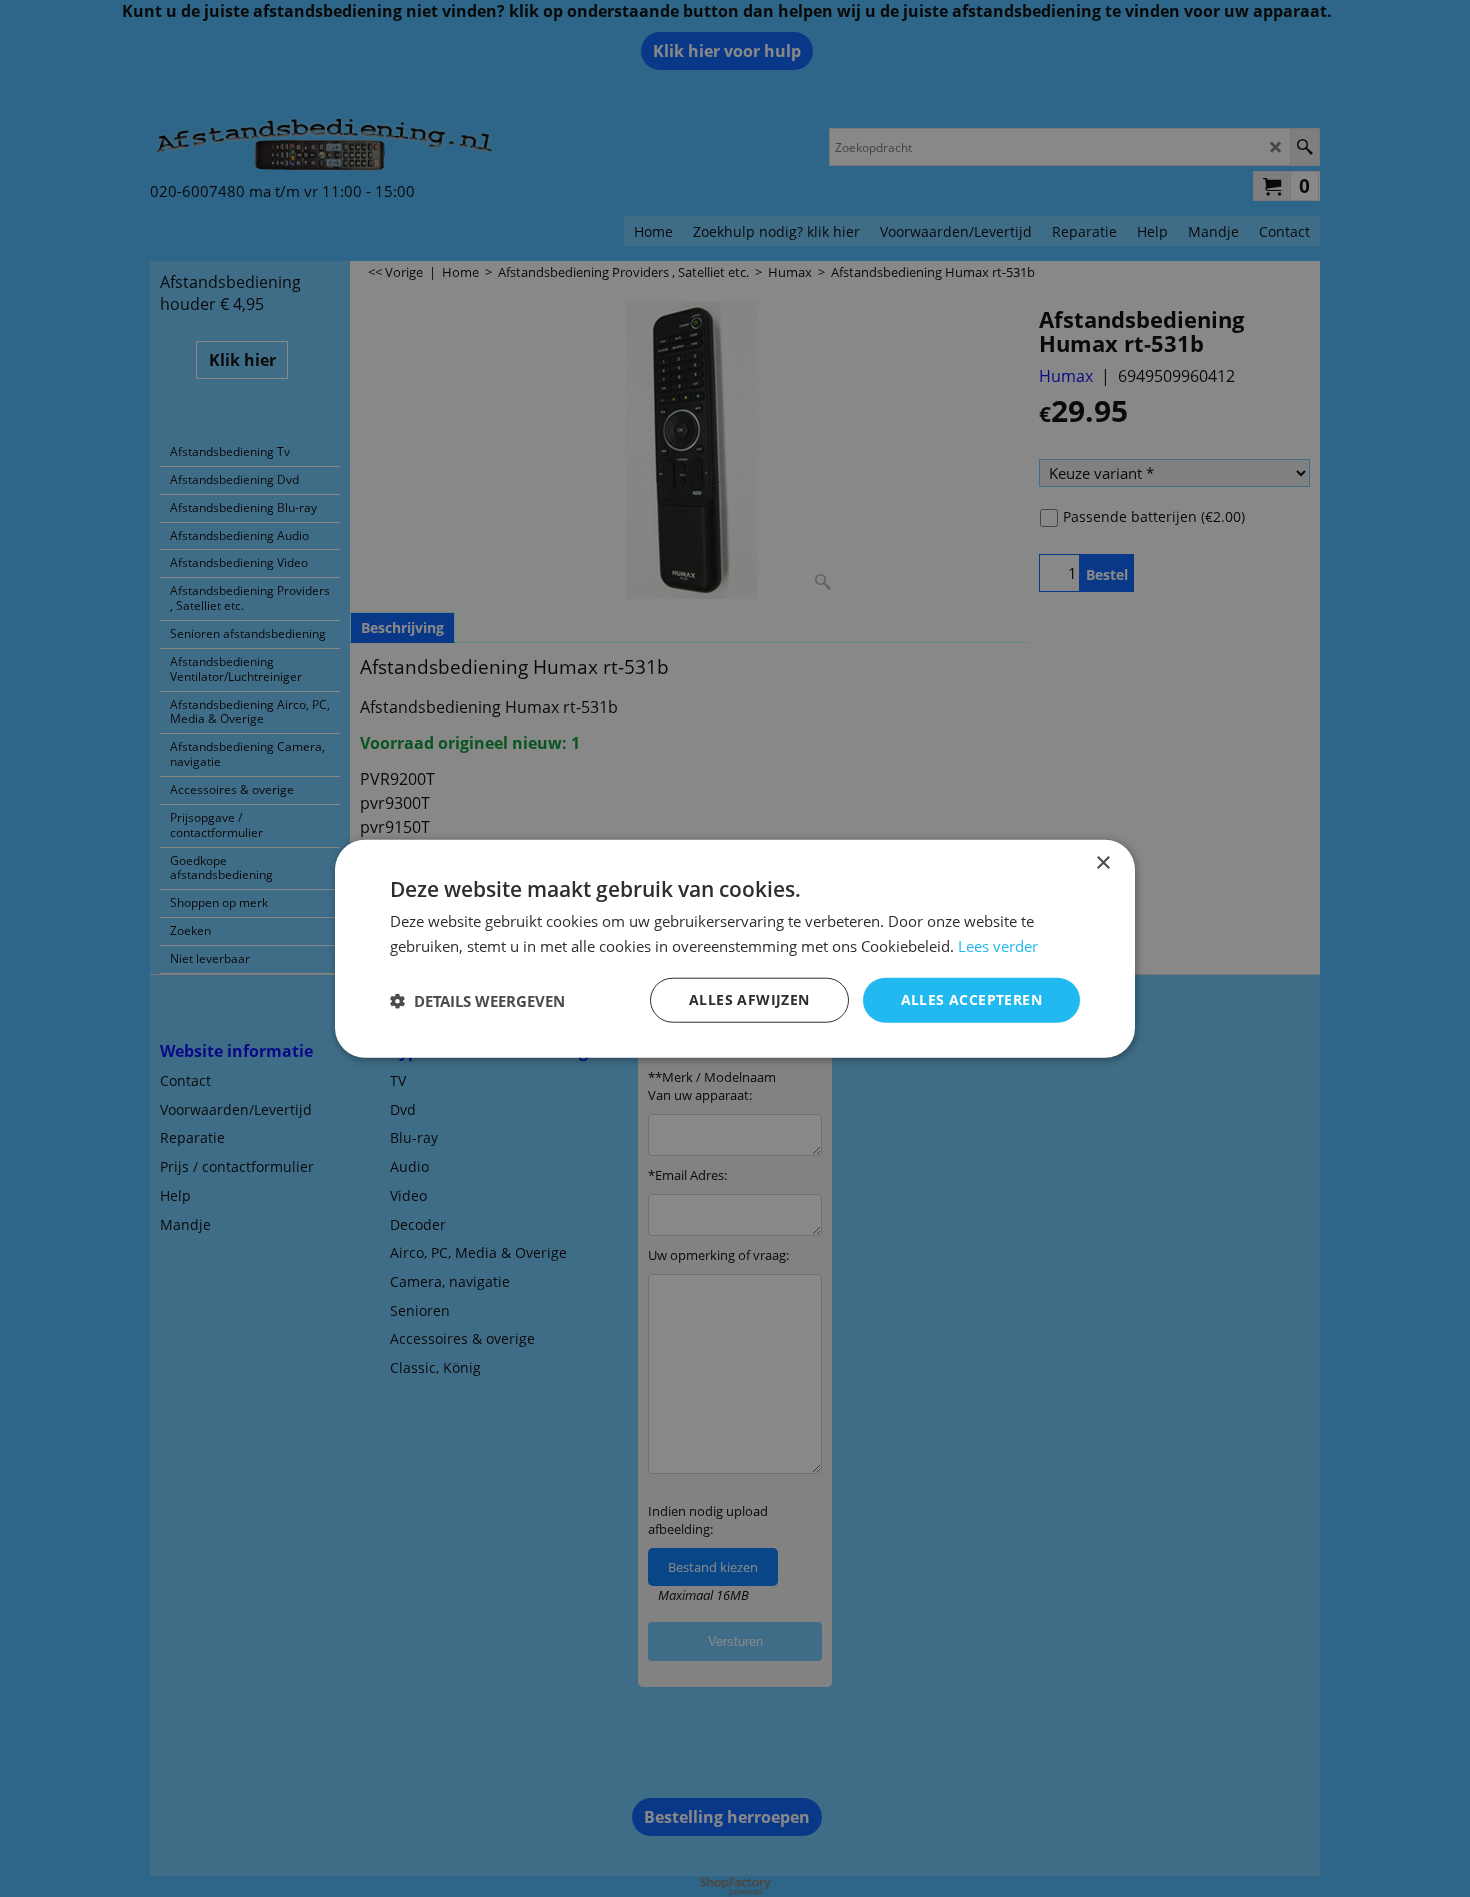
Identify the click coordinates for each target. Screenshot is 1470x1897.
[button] (477, 1000)
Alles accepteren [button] (971, 999)
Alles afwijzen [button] (749, 999)
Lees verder (998, 945)
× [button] (1102, 862)
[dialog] (735, 948)
